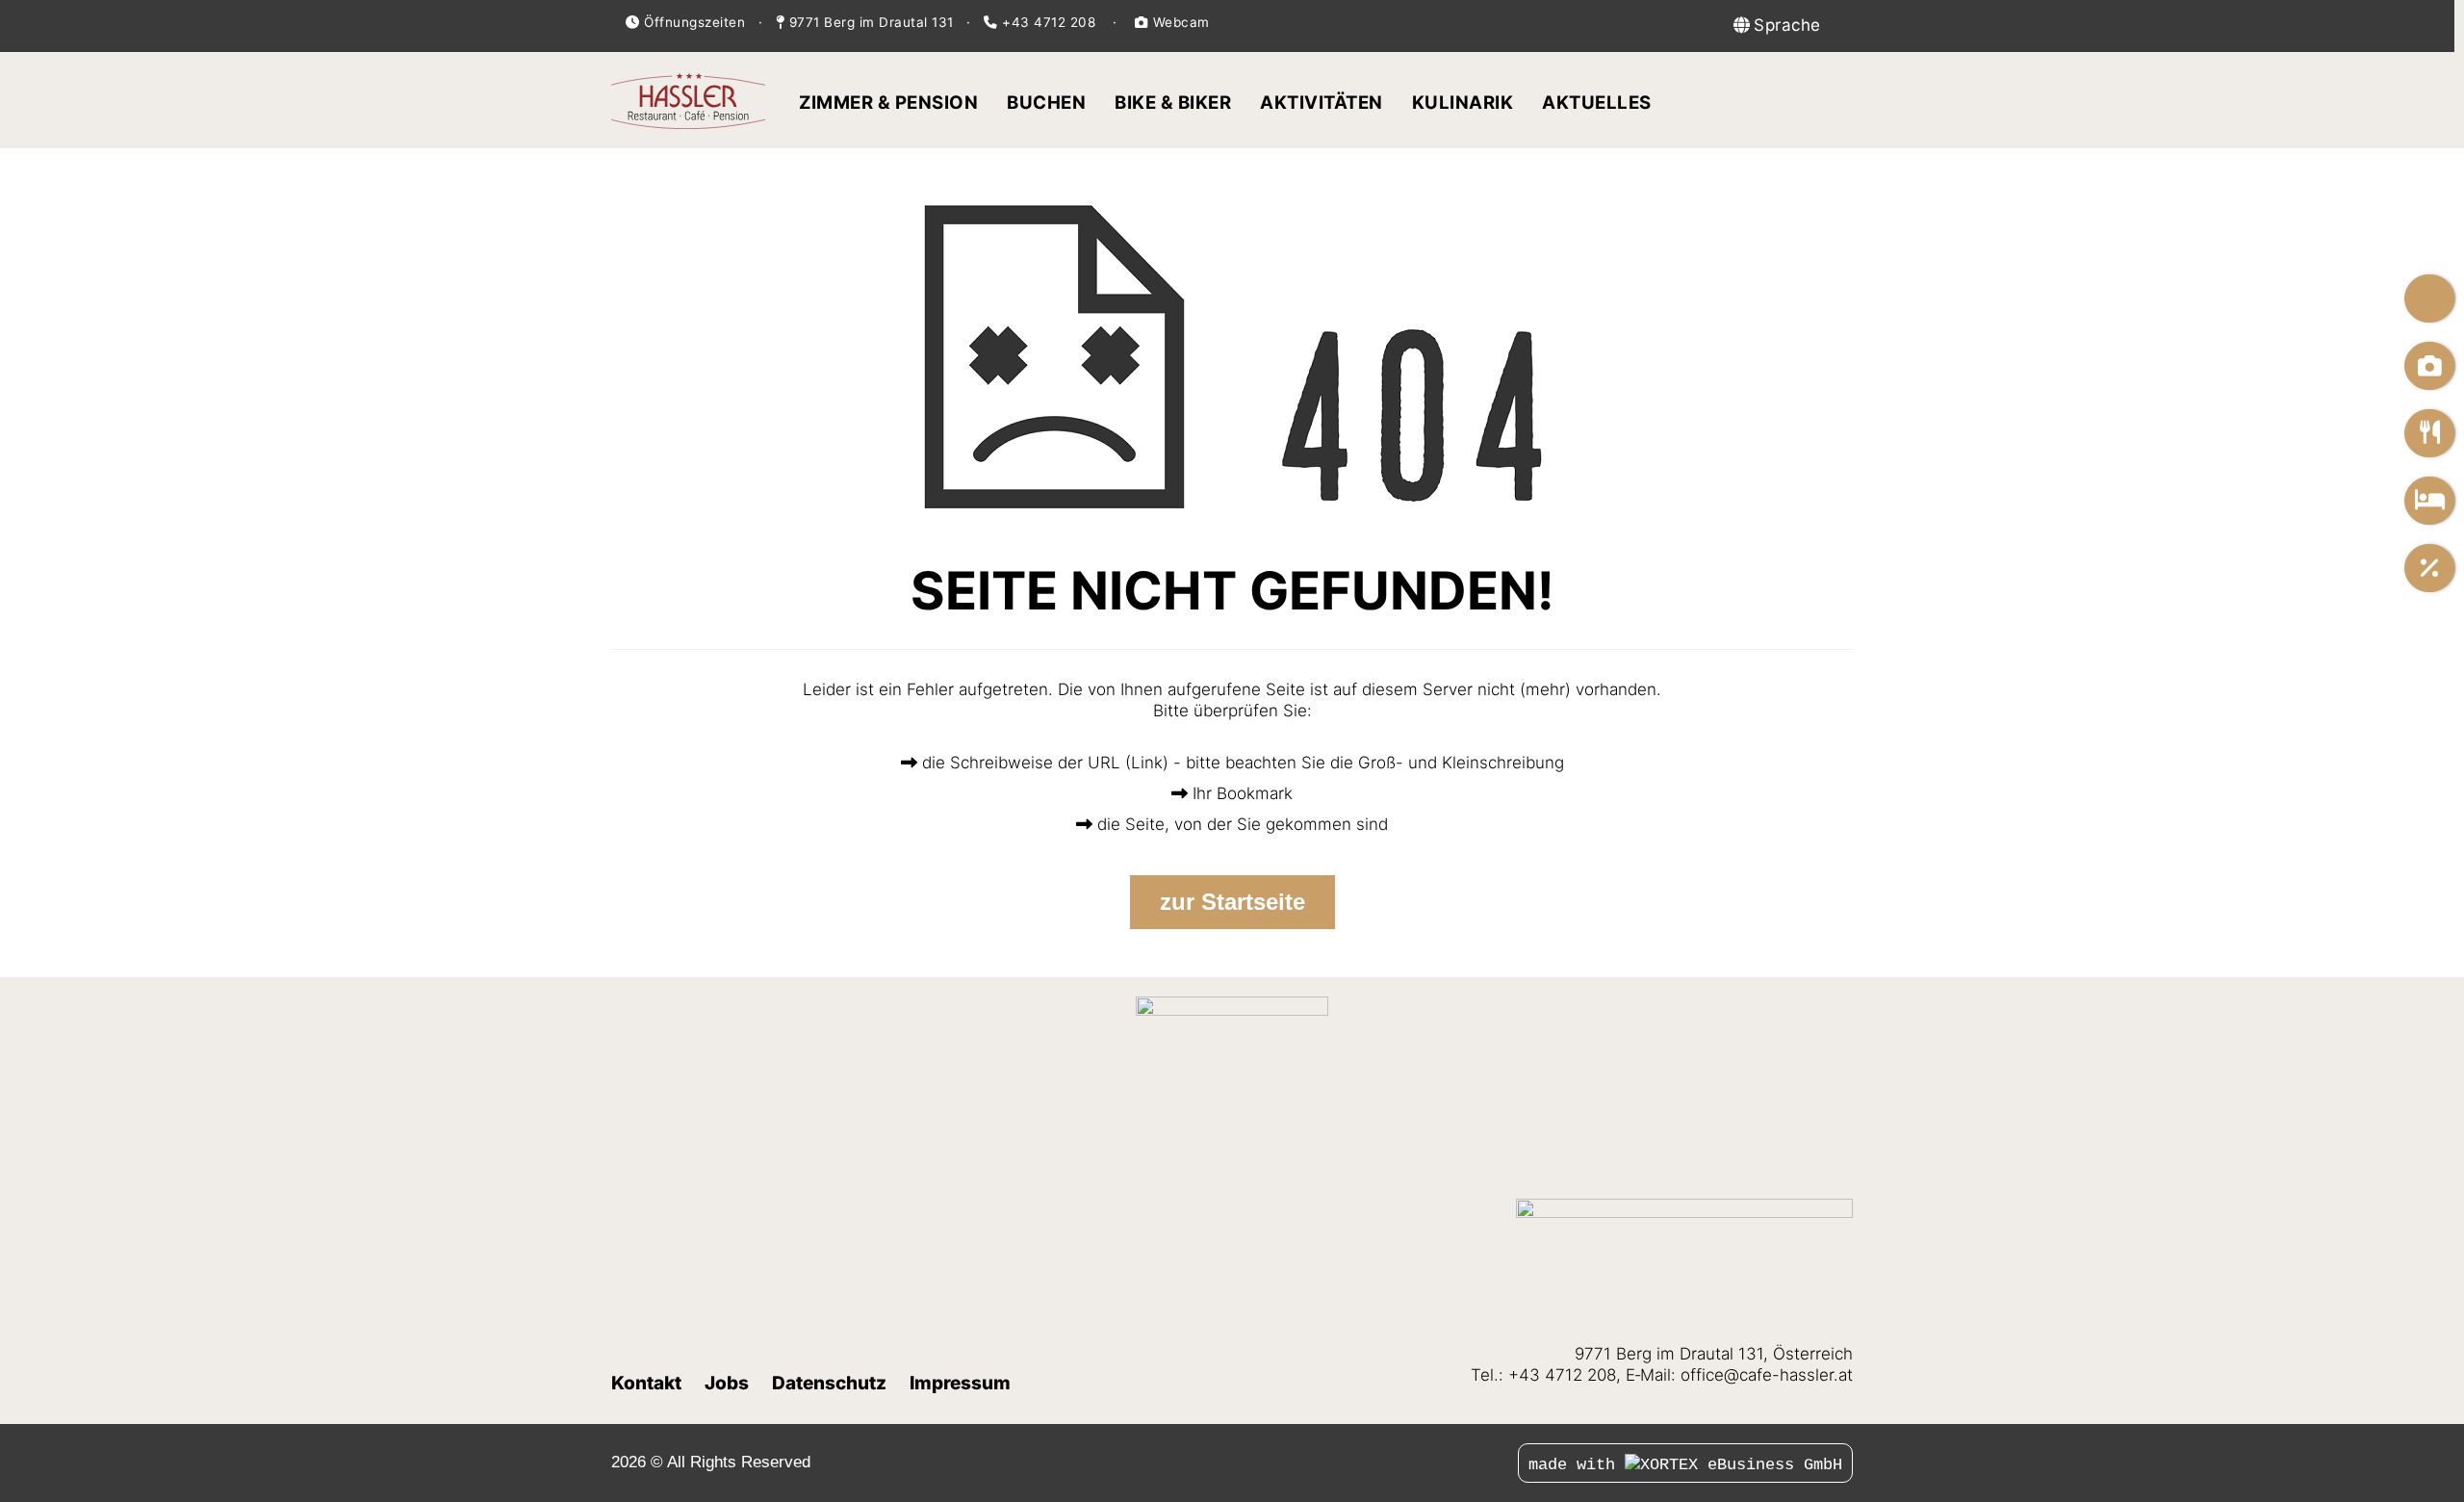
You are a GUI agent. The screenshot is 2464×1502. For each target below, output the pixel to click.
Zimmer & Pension (888, 103)
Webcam (1179, 22)
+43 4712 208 (1049, 22)
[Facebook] (1154, 1462)
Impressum (960, 1383)
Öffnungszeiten (694, 22)
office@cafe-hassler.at (1767, 1375)
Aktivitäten (1322, 103)
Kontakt (646, 1383)
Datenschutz (829, 1383)
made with (1577, 1465)
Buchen (1046, 103)
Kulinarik (1463, 103)
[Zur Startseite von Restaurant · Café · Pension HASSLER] (688, 100)
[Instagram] (1175, 1462)
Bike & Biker (1173, 103)
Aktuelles (1597, 103)
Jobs (727, 1383)
